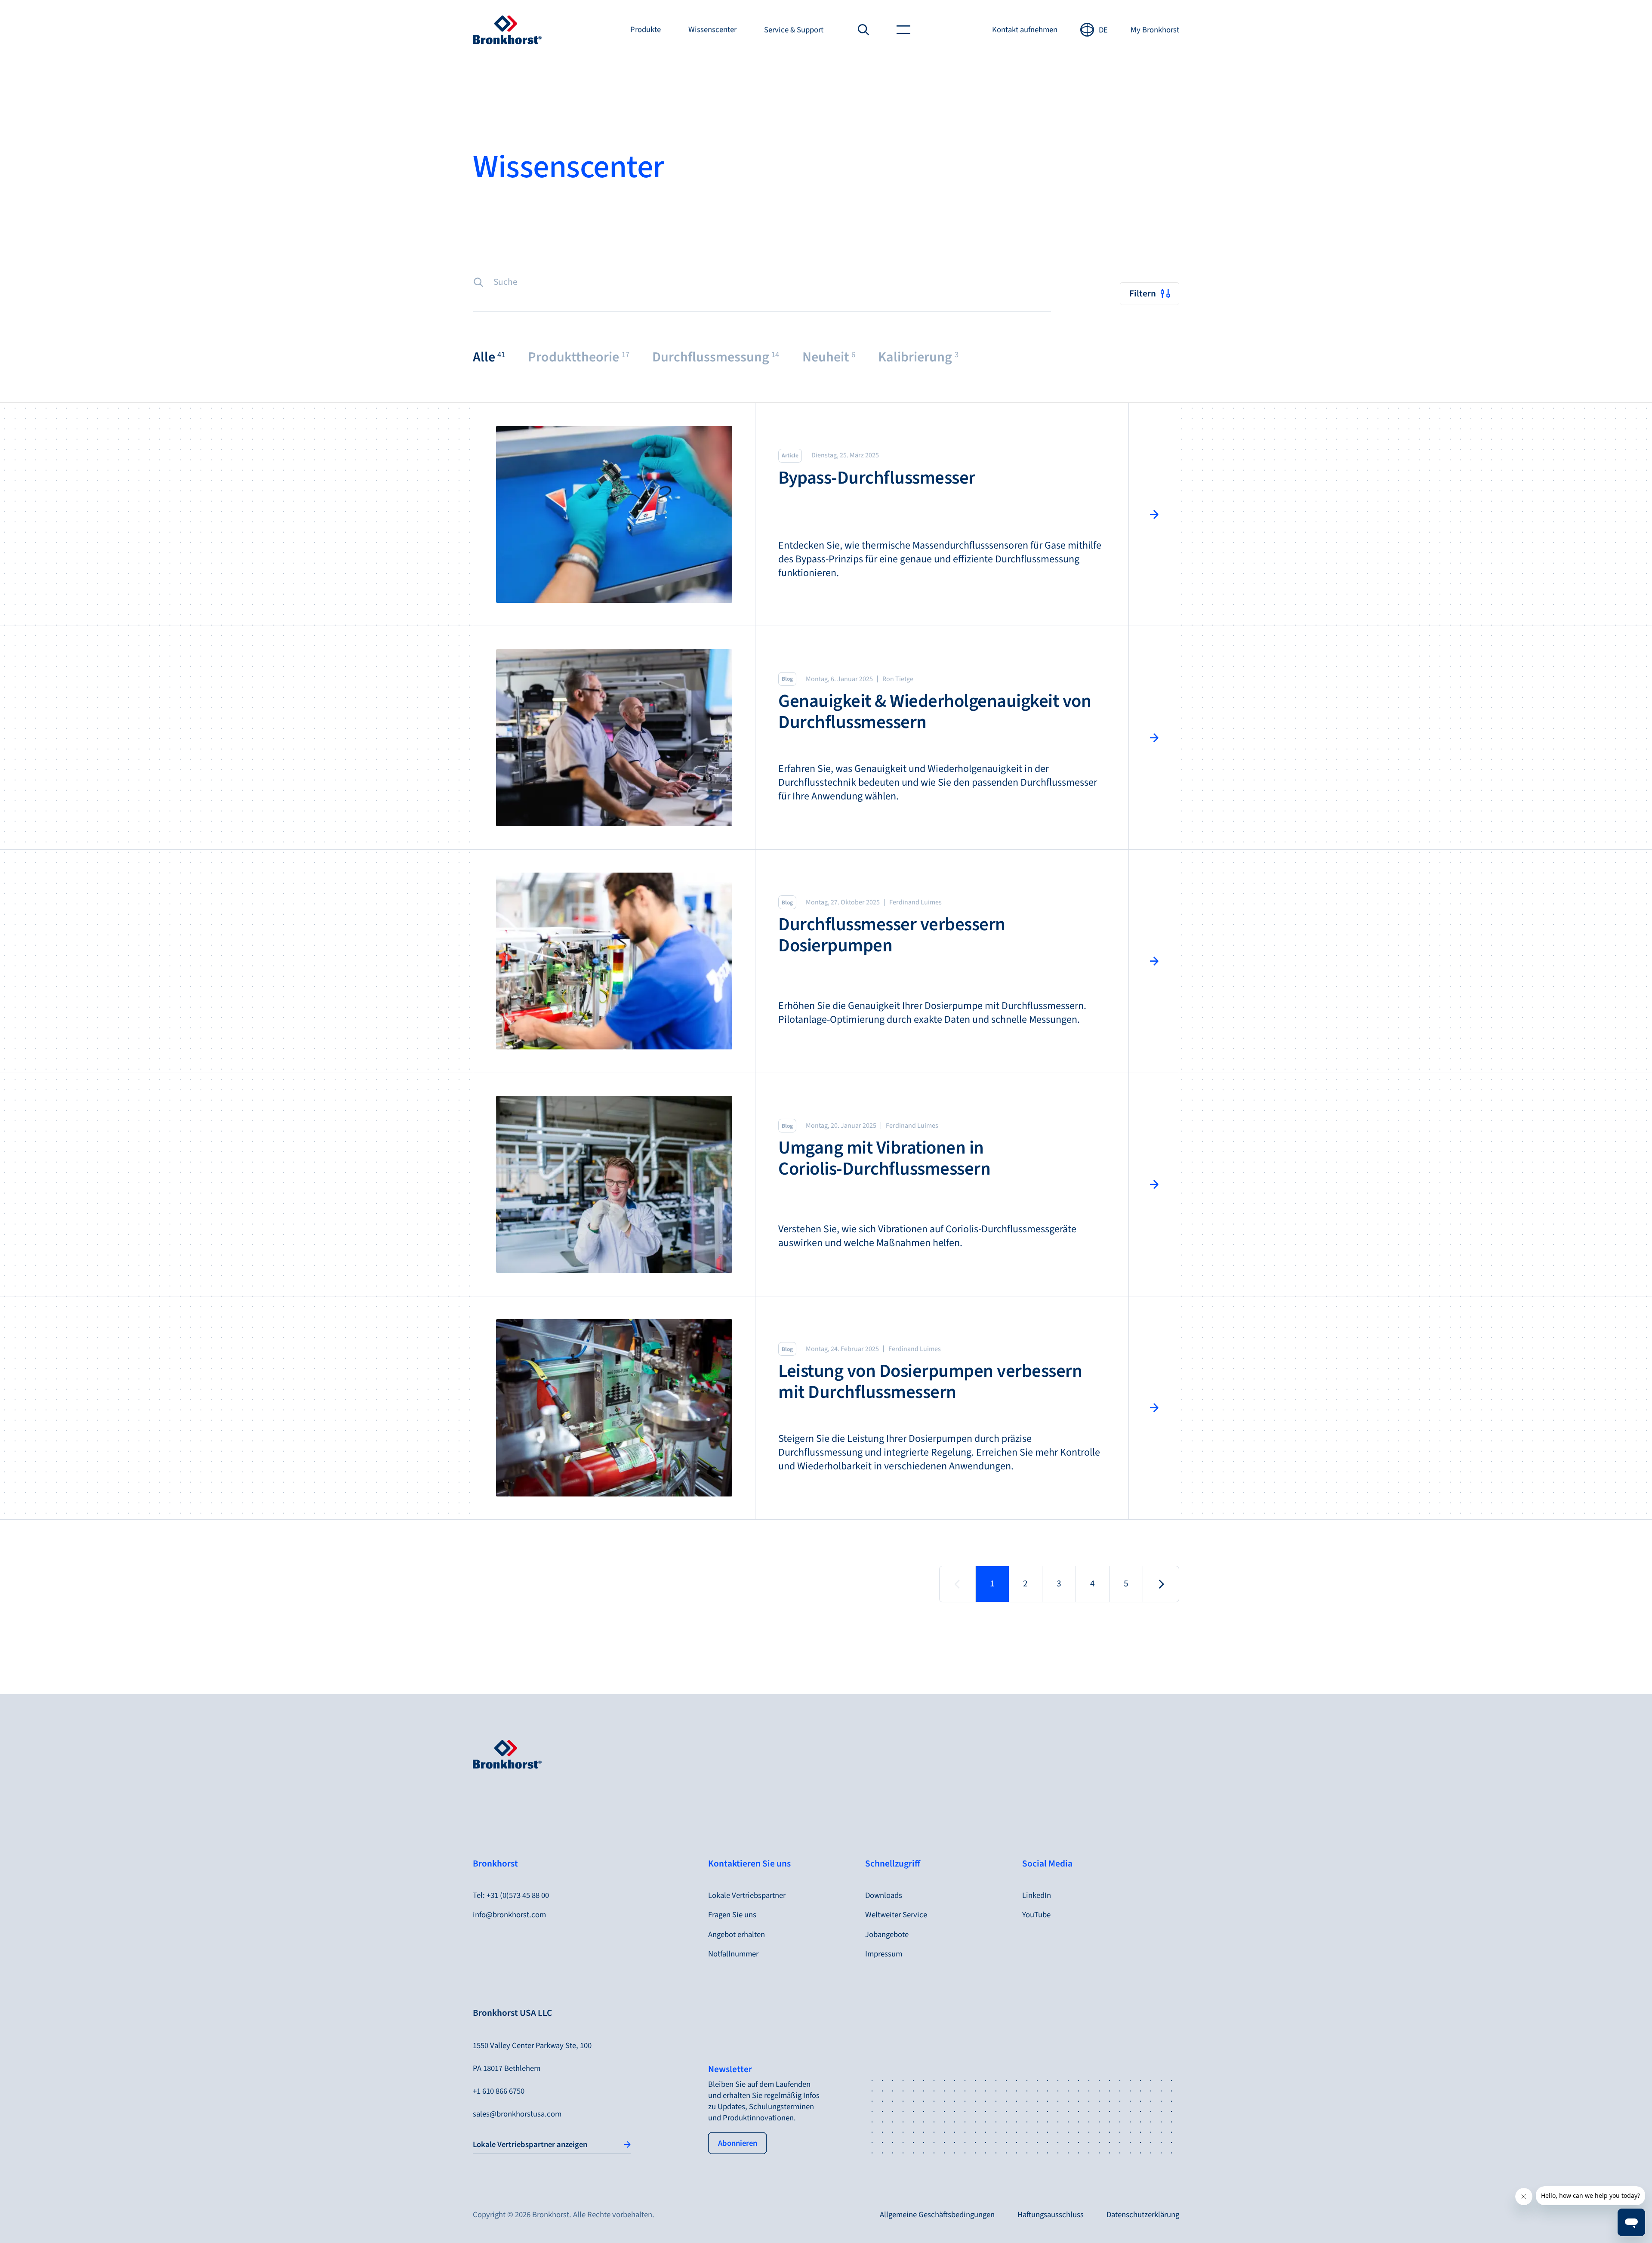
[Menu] (903, 30)
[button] (489, 357)
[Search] (864, 30)
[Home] (507, 30)
